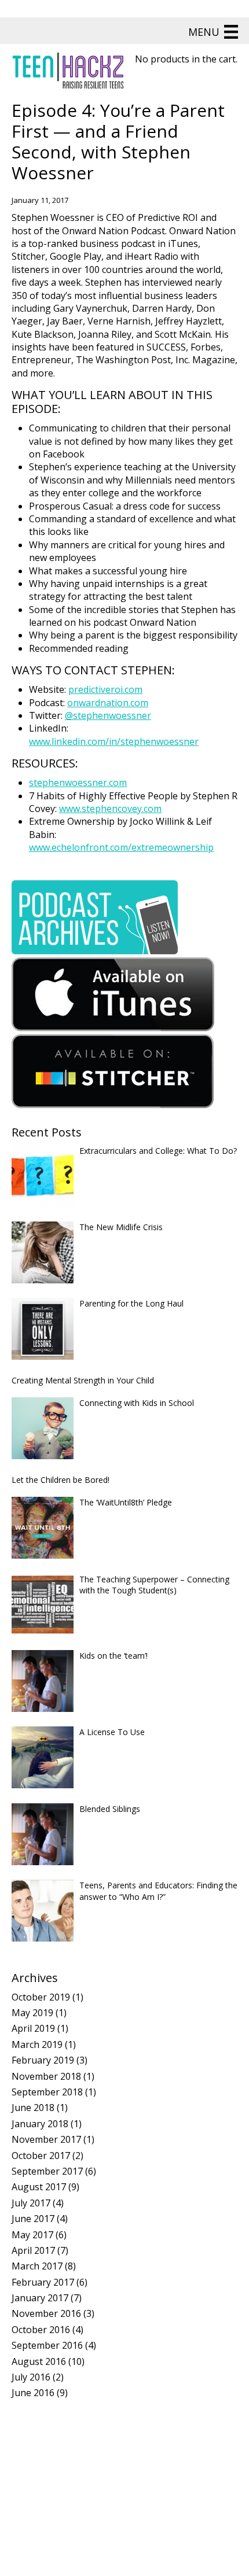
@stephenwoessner (108, 715)
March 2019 (37, 2044)
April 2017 (33, 2250)
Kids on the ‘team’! (113, 1656)
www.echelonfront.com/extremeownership (121, 847)
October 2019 (41, 1997)
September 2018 (47, 2092)
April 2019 (33, 2028)
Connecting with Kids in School (137, 1403)
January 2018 (40, 2124)
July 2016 (31, 2377)
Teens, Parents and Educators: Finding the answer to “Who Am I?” (158, 1891)
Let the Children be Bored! (61, 1480)
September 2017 (47, 2171)
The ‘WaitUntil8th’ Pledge (126, 1502)
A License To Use (112, 1732)
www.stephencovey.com (110, 809)
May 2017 (32, 2235)
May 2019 (32, 2013)
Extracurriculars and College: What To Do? (158, 1151)
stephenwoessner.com (78, 783)
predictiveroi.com (105, 689)
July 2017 (31, 2203)
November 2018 (46, 2076)
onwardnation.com (108, 703)
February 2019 (43, 2060)
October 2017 (41, 2156)
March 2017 (37, 2266)
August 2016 (39, 2361)
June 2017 (33, 2219)
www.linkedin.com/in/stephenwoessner (114, 741)
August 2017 (39, 2187)
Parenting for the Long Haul (131, 1303)
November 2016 (46, 2313)
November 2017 (46, 2139)
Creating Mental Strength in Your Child (83, 1380)
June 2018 (33, 2108)
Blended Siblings (110, 1809)
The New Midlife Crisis (121, 1227)
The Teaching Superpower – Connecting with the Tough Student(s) (154, 1585)
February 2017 (43, 2282)
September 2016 (47, 2345)
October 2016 (41, 2330)
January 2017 (40, 2298)
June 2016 (33, 2393)
